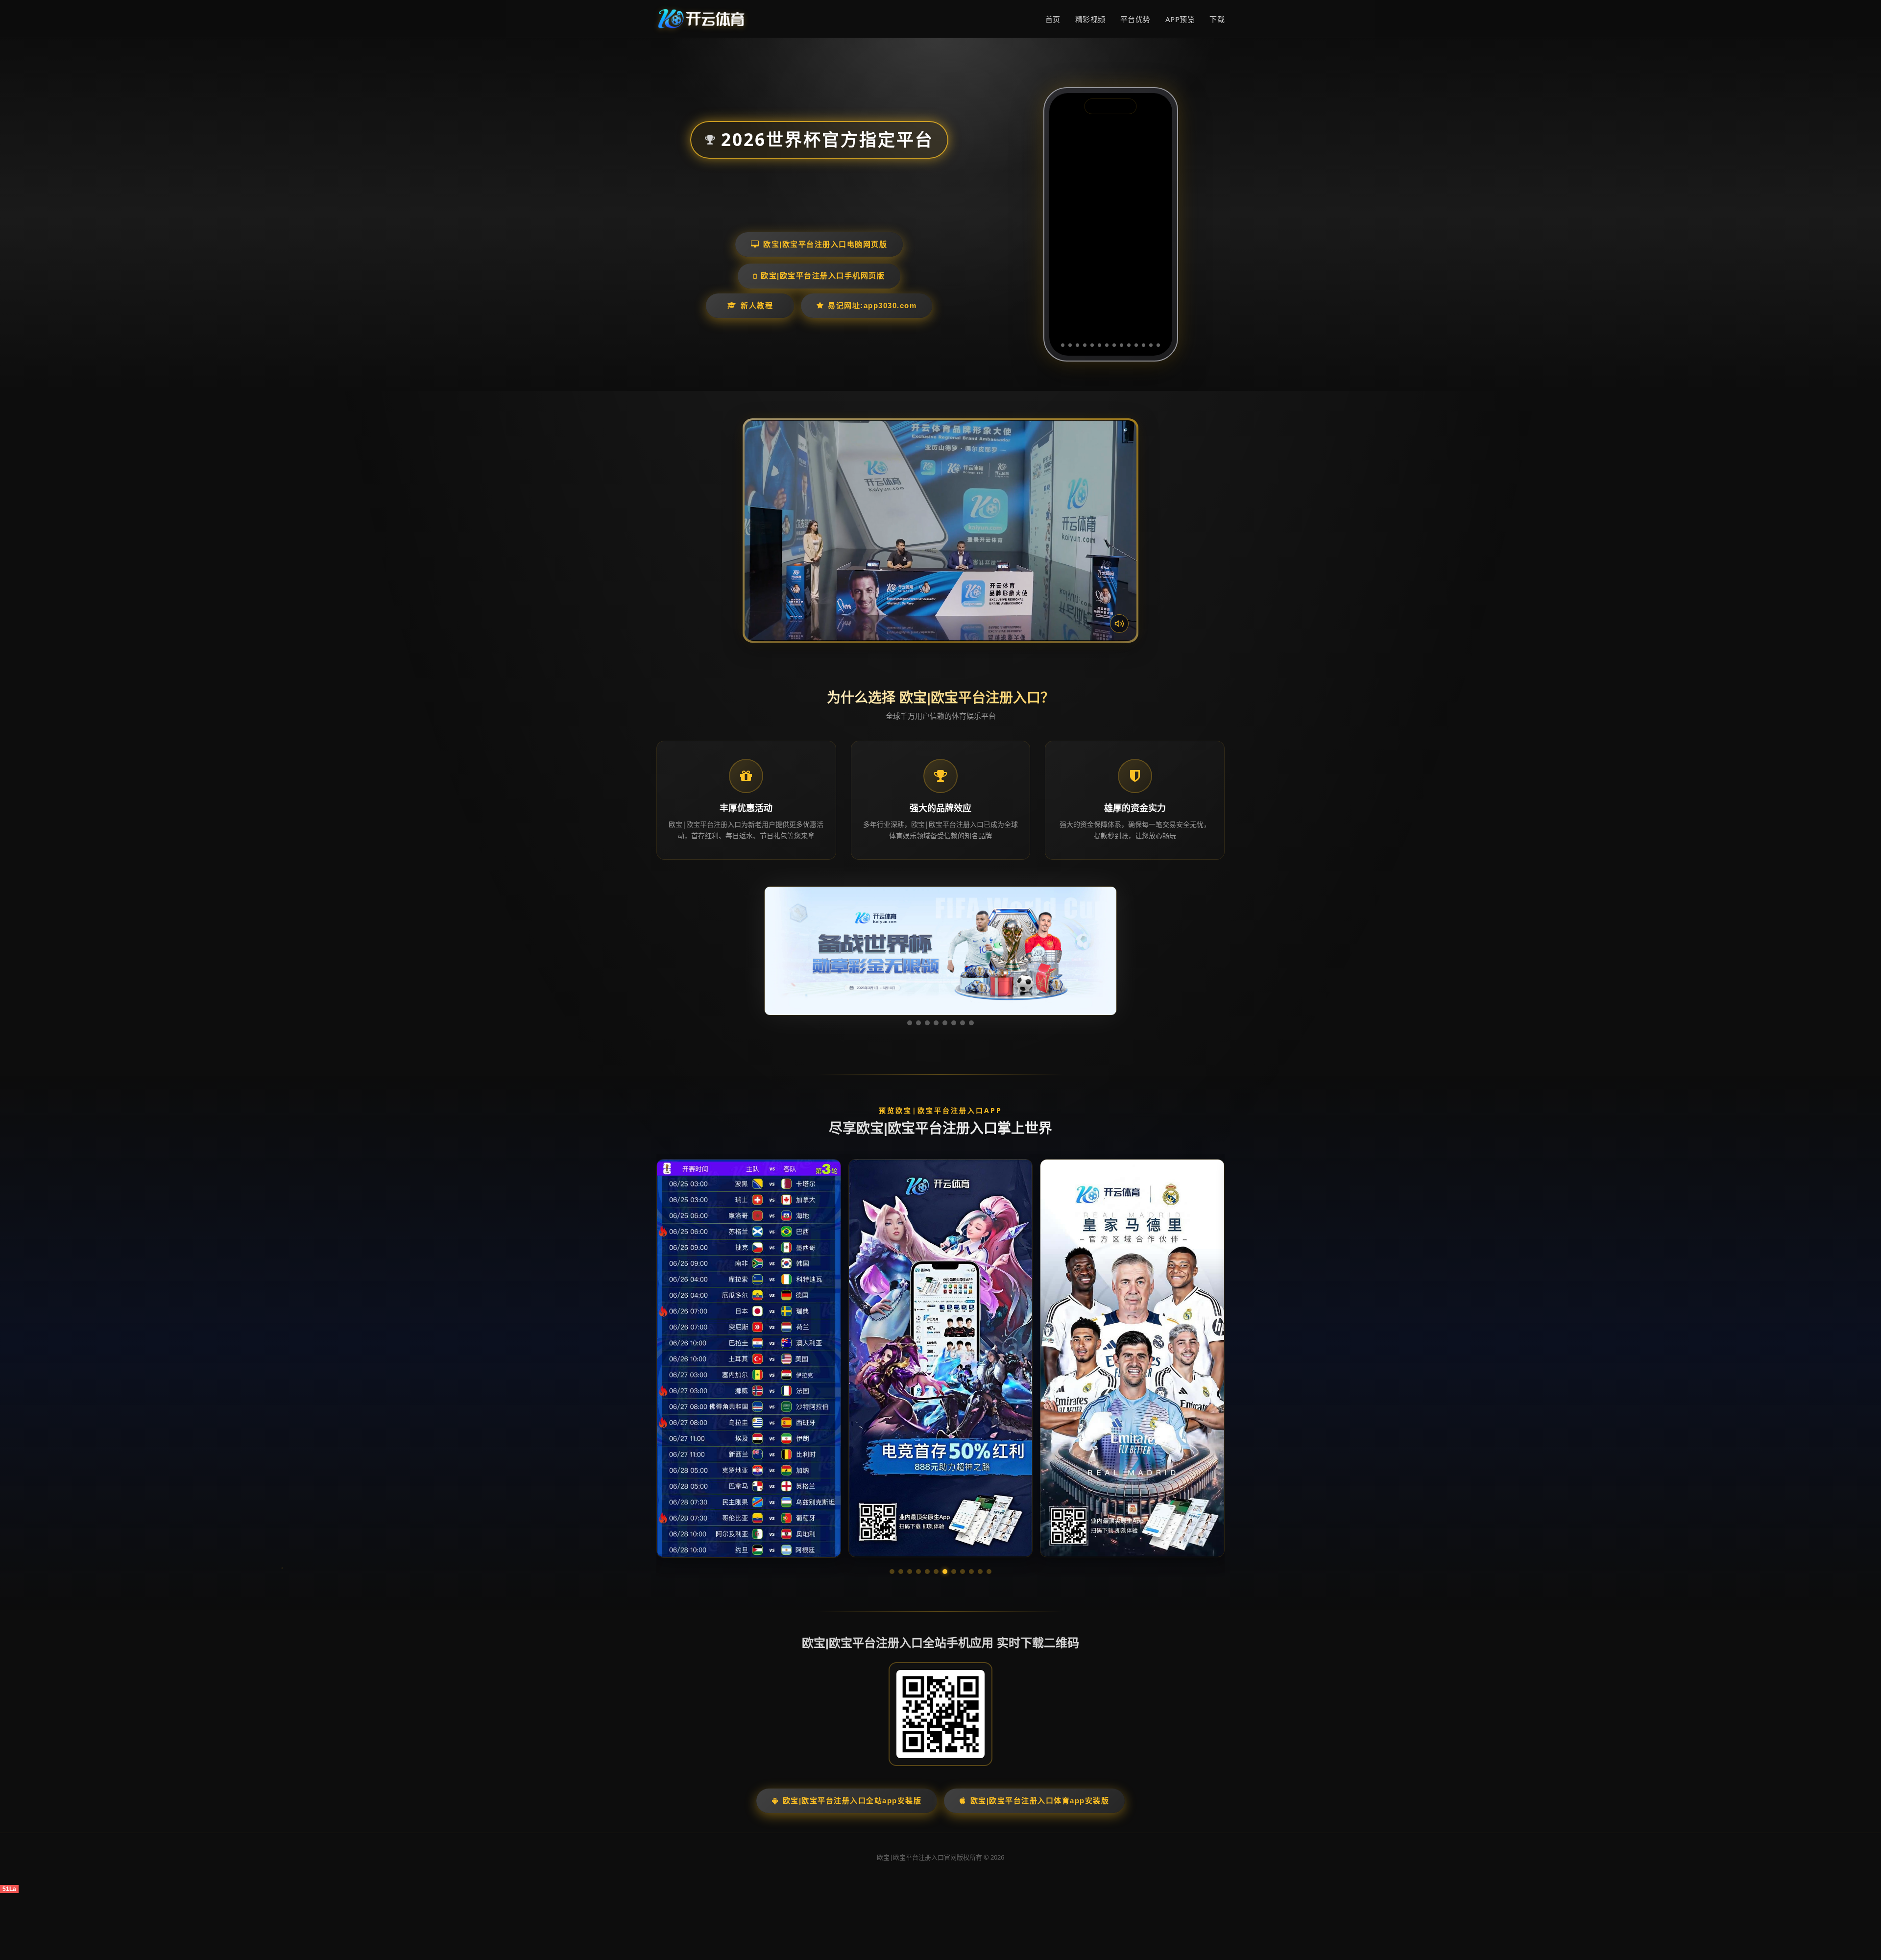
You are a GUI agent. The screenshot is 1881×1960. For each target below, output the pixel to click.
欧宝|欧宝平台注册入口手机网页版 (823, 276)
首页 (1053, 19)
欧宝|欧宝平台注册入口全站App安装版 (852, 1801)
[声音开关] (1119, 624)
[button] (892, 1572)
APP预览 (1180, 19)
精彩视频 (1090, 19)
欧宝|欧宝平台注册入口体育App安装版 (1040, 1801)
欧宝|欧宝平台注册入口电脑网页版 (825, 244)
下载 (1217, 19)
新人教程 (757, 305)
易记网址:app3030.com (872, 305)
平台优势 (1135, 19)
